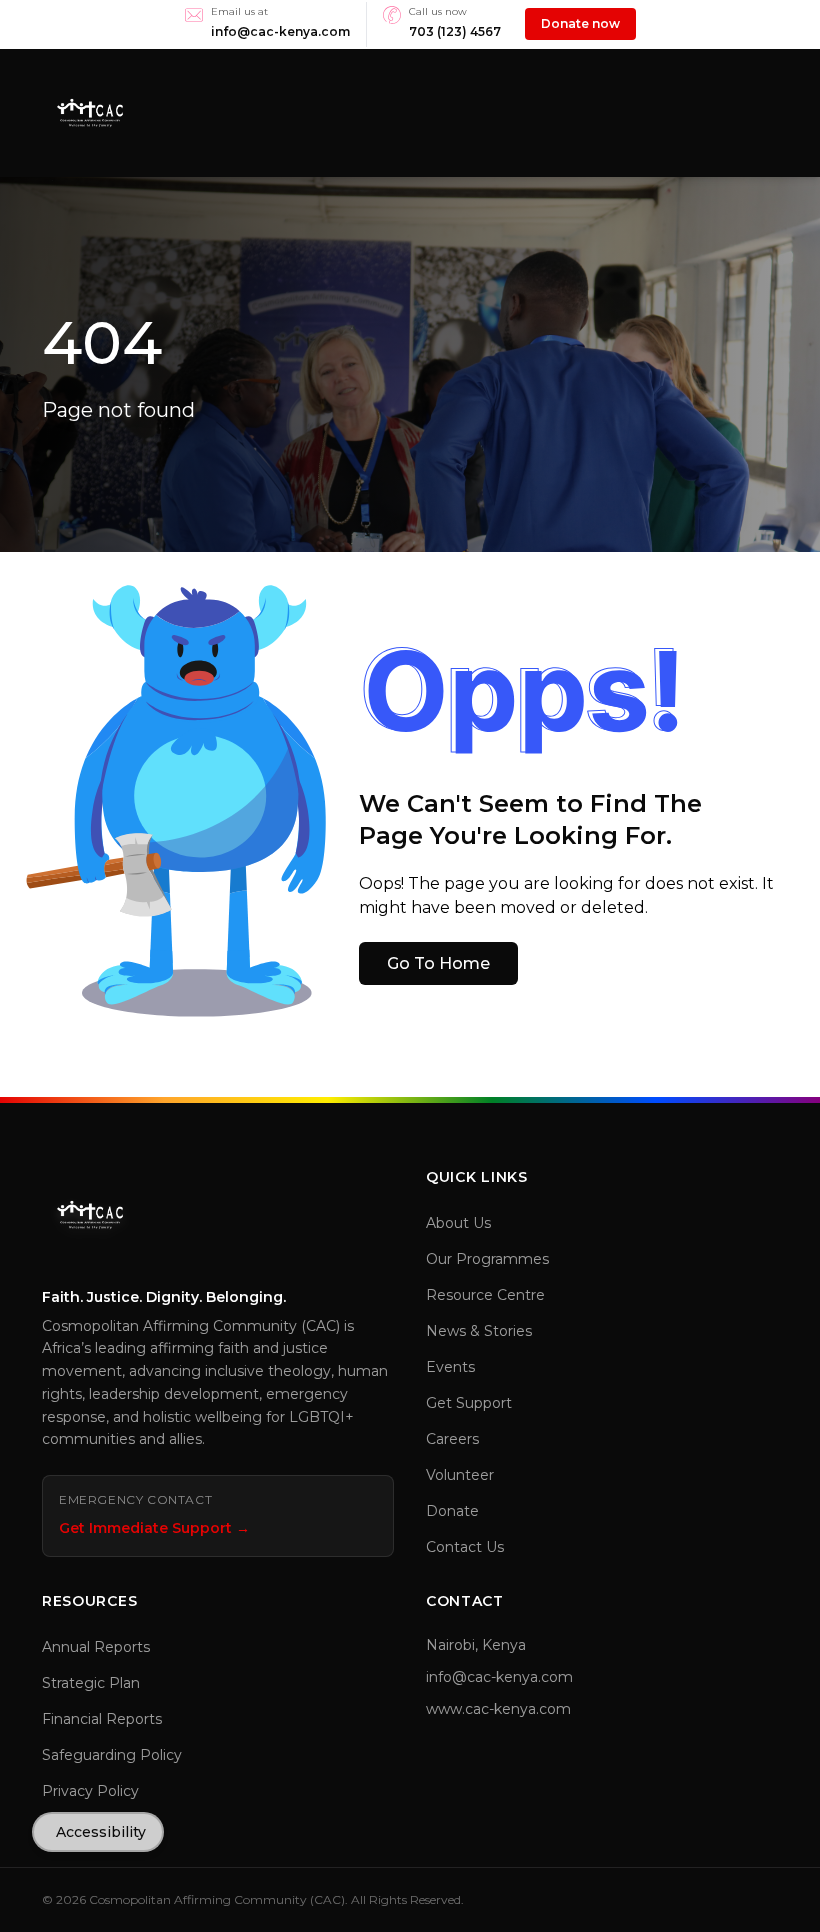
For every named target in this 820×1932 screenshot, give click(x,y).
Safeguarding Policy (112, 1755)
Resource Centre (485, 1295)
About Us (458, 1223)
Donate (452, 1511)
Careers (452, 1439)
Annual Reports (96, 1647)
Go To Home (438, 963)
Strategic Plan (91, 1683)
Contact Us (465, 1547)
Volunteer (460, 1475)
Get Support (469, 1403)
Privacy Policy (90, 1791)
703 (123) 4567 (455, 31)
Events (450, 1367)
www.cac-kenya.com (498, 1709)
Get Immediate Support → (154, 1528)
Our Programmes (487, 1259)
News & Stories (479, 1331)
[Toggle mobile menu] (770, 113)
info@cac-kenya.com (280, 31)
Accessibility (101, 1832)
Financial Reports (102, 1719)
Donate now (580, 23)
